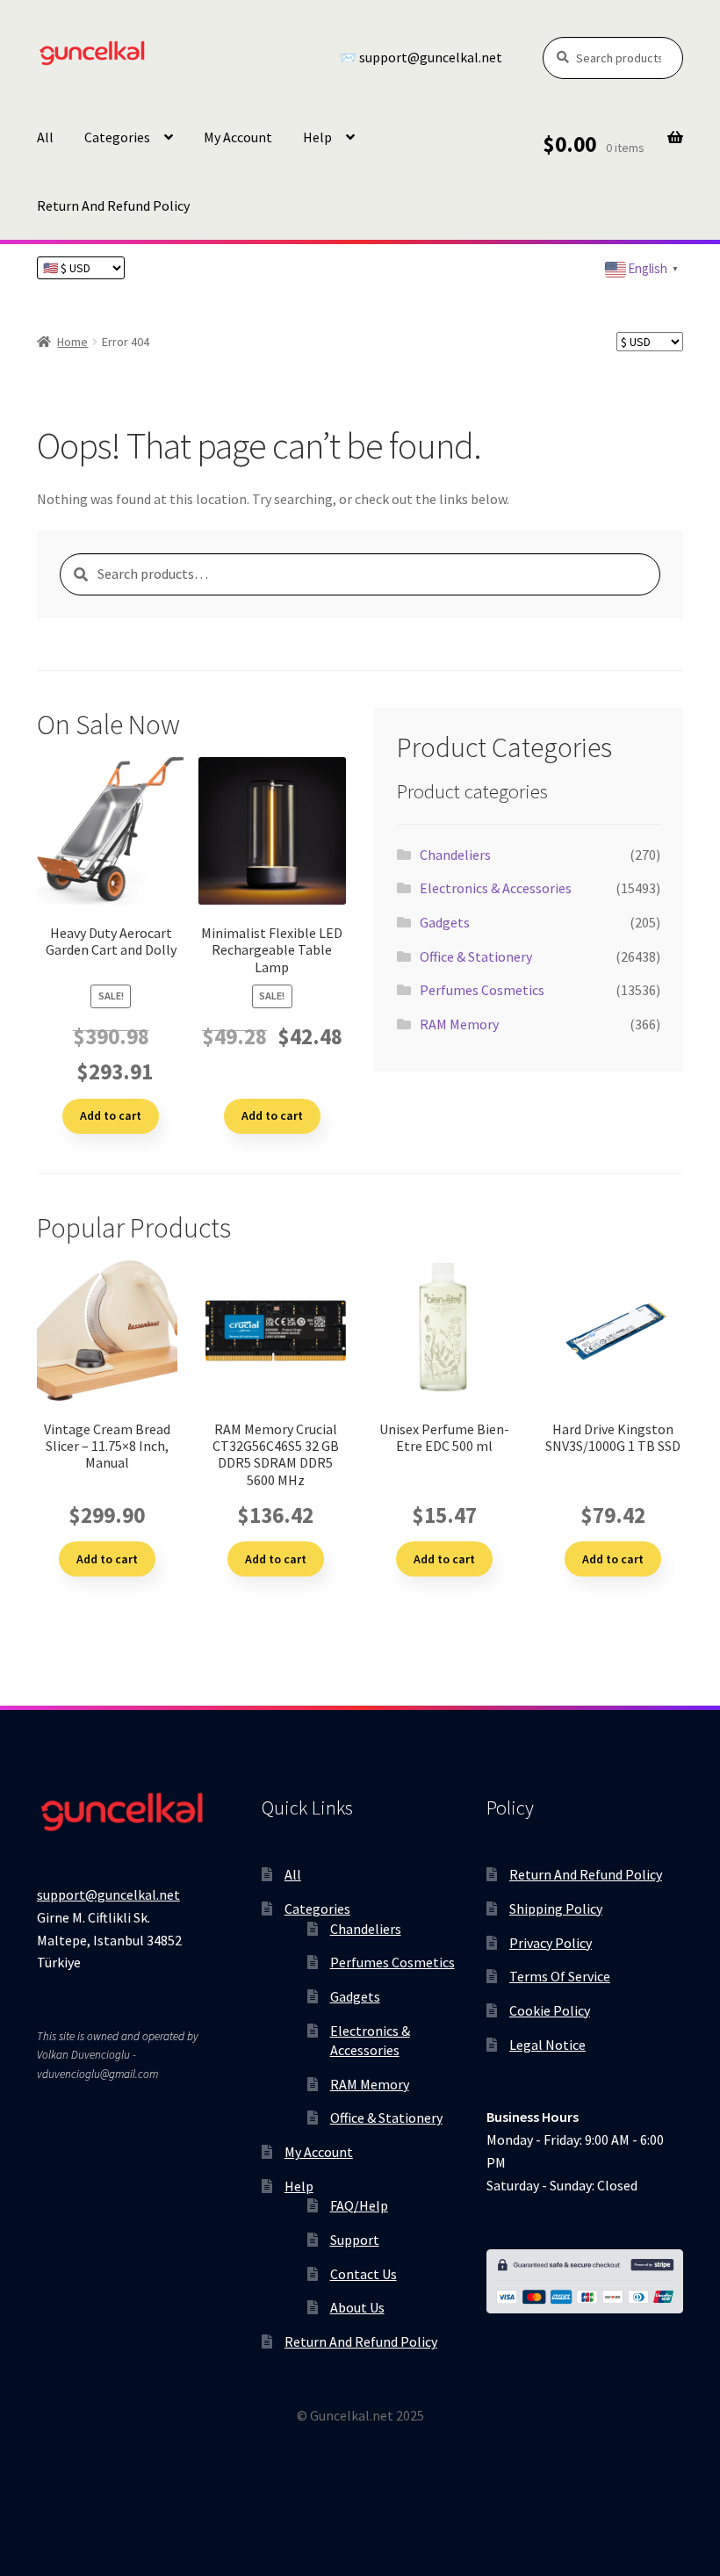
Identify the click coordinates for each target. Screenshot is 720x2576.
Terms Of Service (560, 1976)
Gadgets (445, 922)
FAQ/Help (359, 2205)
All (45, 137)
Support (355, 2240)
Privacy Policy (551, 1943)
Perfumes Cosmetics (482, 990)
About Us (357, 2307)
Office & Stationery (476, 956)
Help (317, 137)
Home (72, 342)
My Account (238, 137)
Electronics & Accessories (496, 888)
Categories (117, 137)
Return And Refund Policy (113, 206)
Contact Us (364, 2274)
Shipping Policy (556, 1909)
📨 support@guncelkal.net (421, 58)
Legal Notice (547, 2045)
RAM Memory (459, 1024)
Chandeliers (455, 855)
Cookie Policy (550, 2010)
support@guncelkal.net (108, 1894)
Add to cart (111, 1115)
